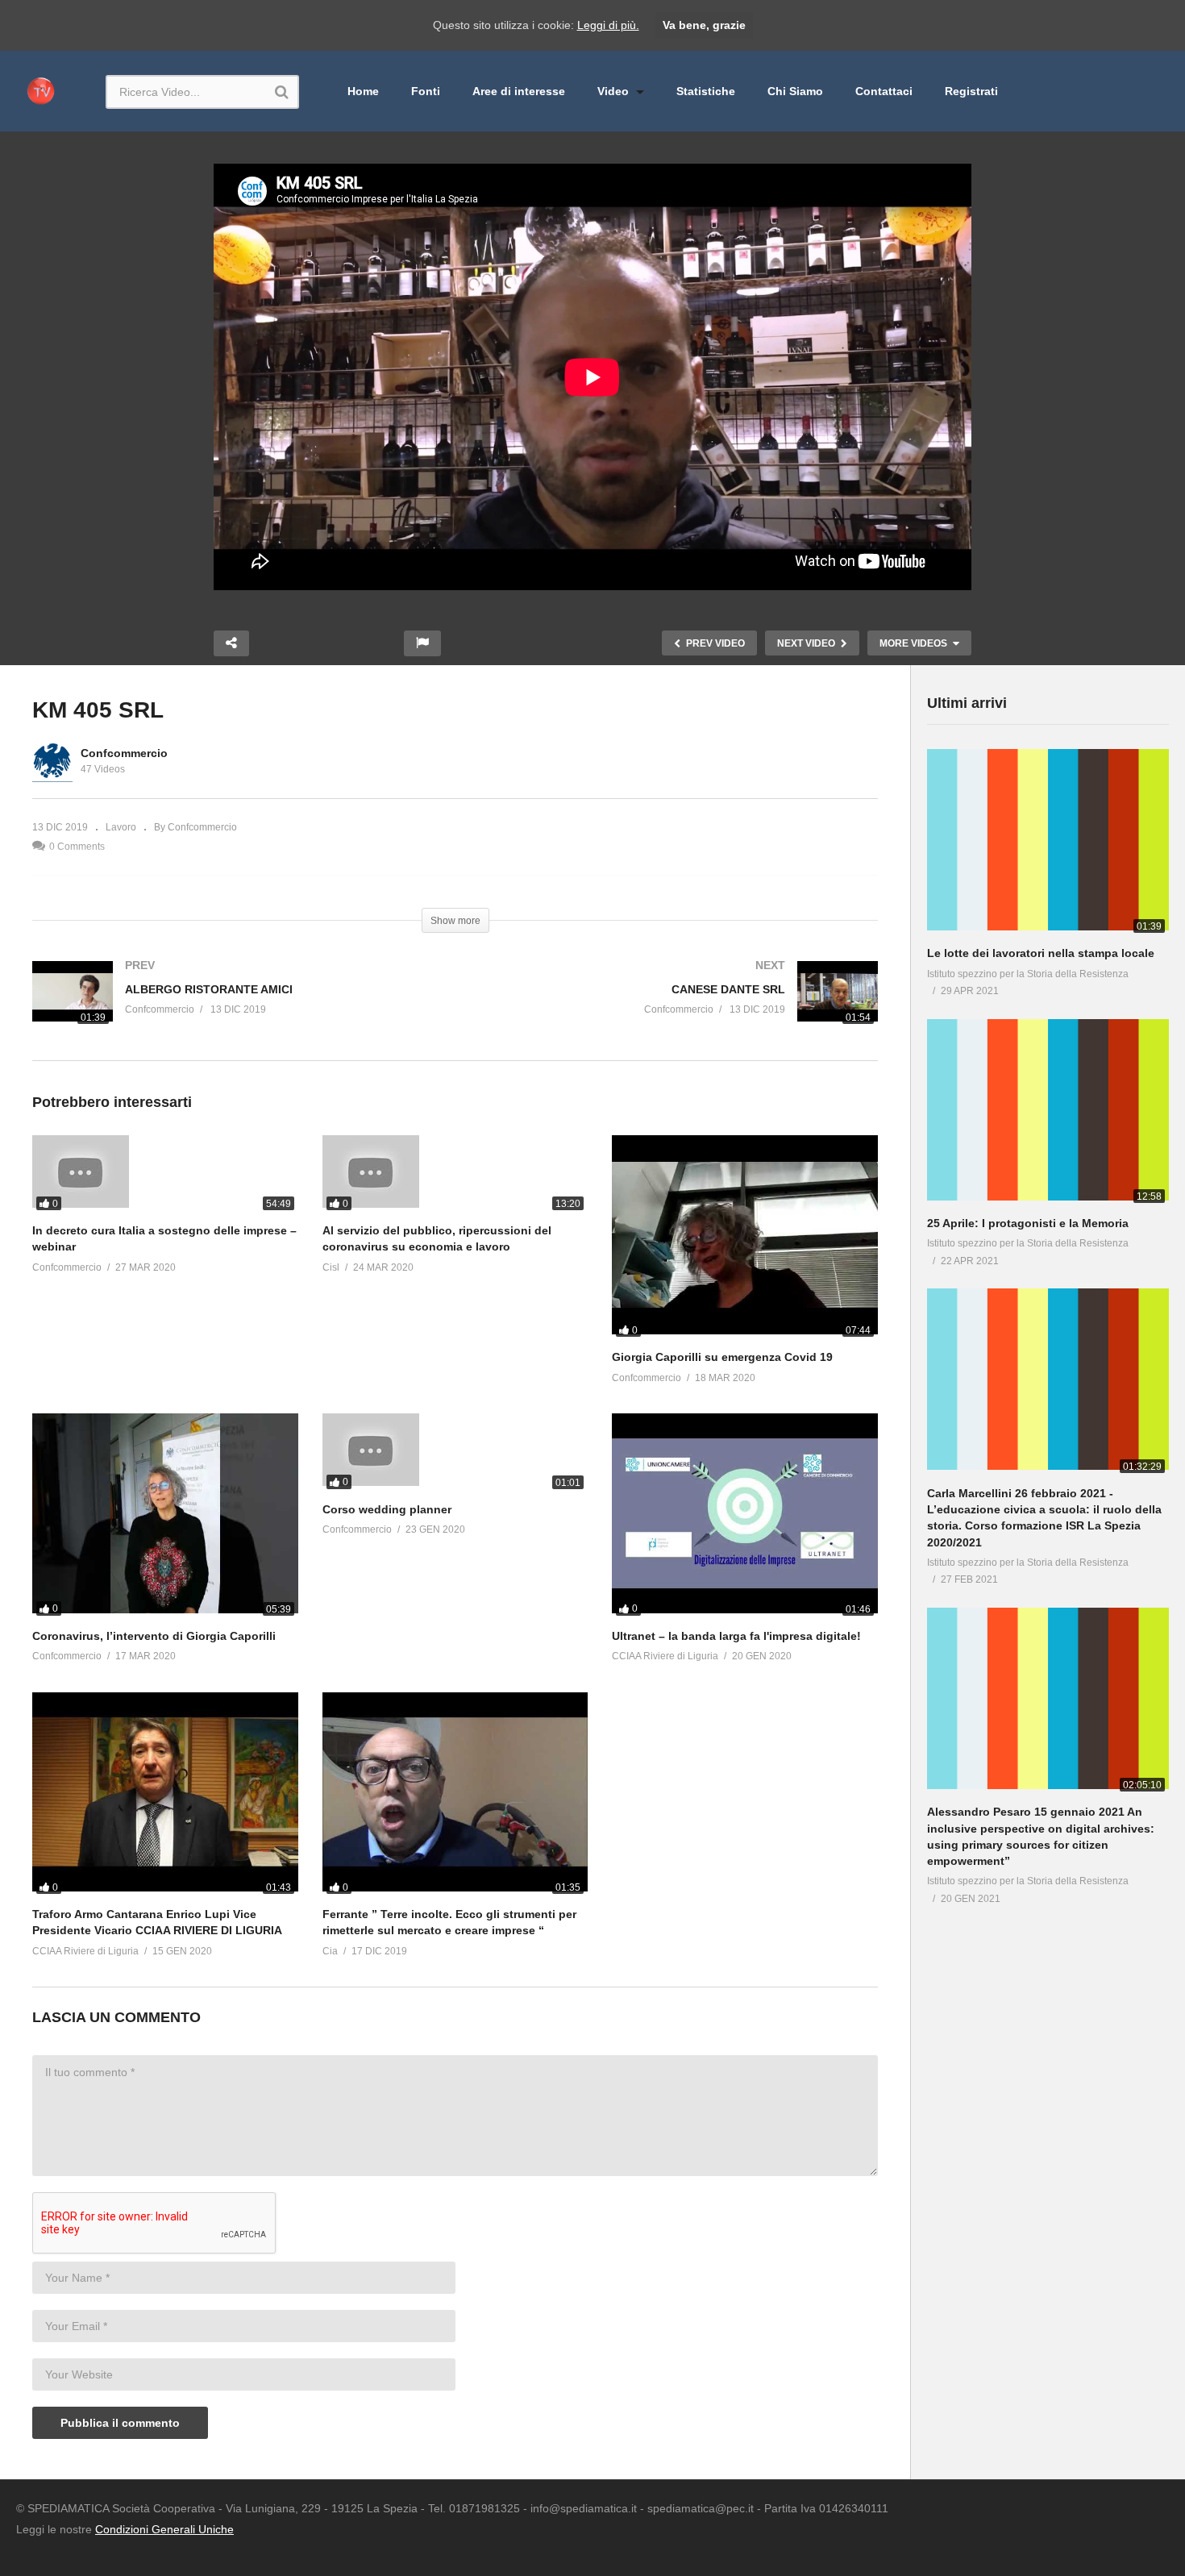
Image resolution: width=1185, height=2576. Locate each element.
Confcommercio (124, 753)
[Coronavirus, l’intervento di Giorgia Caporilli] (165, 1516)
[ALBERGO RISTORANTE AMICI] (236, 1011)
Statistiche (706, 91)
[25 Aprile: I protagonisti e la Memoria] (1048, 1113)
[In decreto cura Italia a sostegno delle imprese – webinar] (165, 1175)
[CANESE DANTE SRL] (675, 1011)
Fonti (426, 91)
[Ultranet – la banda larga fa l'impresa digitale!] (745, 1516)
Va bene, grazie (704, 25)
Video (615, 91)
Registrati (971, 91)
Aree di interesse (519, 91)
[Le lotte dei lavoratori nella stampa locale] (1048, 843)
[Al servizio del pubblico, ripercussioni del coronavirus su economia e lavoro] (455, 1175)
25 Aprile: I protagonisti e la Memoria (1028, 1223)
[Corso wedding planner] (455, 1453)
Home (363, 91)
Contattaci (884, 91)
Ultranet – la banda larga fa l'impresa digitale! (736, 1636)
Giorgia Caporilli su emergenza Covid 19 (722, 1357)
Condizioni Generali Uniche (164, 2529)
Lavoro (121, 827)
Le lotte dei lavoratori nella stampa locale (1041, 953)
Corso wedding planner (387, 1509)
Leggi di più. (608, 25)
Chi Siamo (795, 91)
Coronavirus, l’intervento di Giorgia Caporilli (154, 1636)
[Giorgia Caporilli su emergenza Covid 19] (745, 1238)
